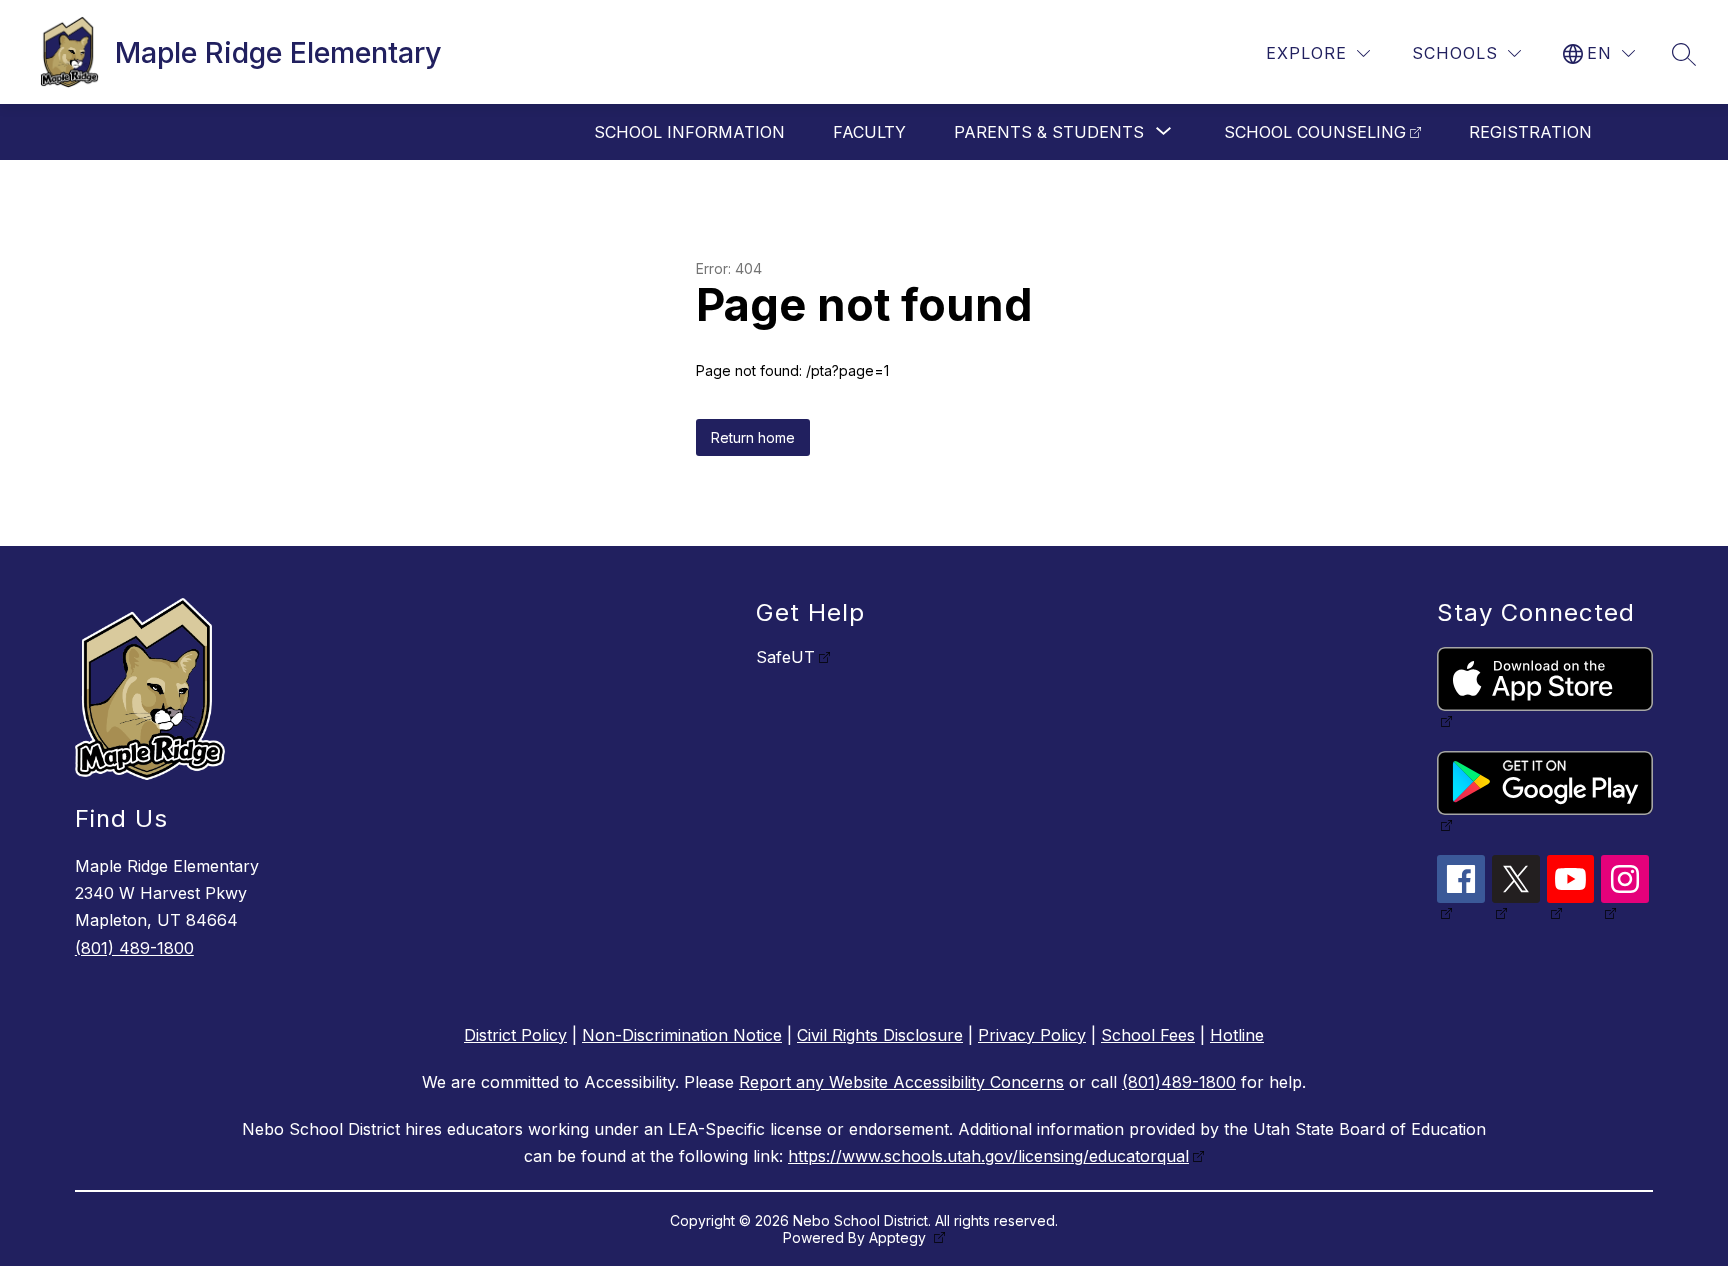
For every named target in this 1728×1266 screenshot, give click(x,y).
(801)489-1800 (1179, 1082)
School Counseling (1315, 132)
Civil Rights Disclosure (880, 1035)
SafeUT (785, 657)
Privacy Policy (1032, 1035)
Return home (753, 437)
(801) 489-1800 (134, 948)
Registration (1530, 132)
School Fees (1148, 1035)
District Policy (515, 1035)
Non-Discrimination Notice (682, 1035)
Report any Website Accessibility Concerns (901, 1082)
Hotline (1237, 1035)
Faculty (869, 132)
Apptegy (899, 1237)
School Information (689, 132)
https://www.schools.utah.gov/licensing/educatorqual (988, 1156)
